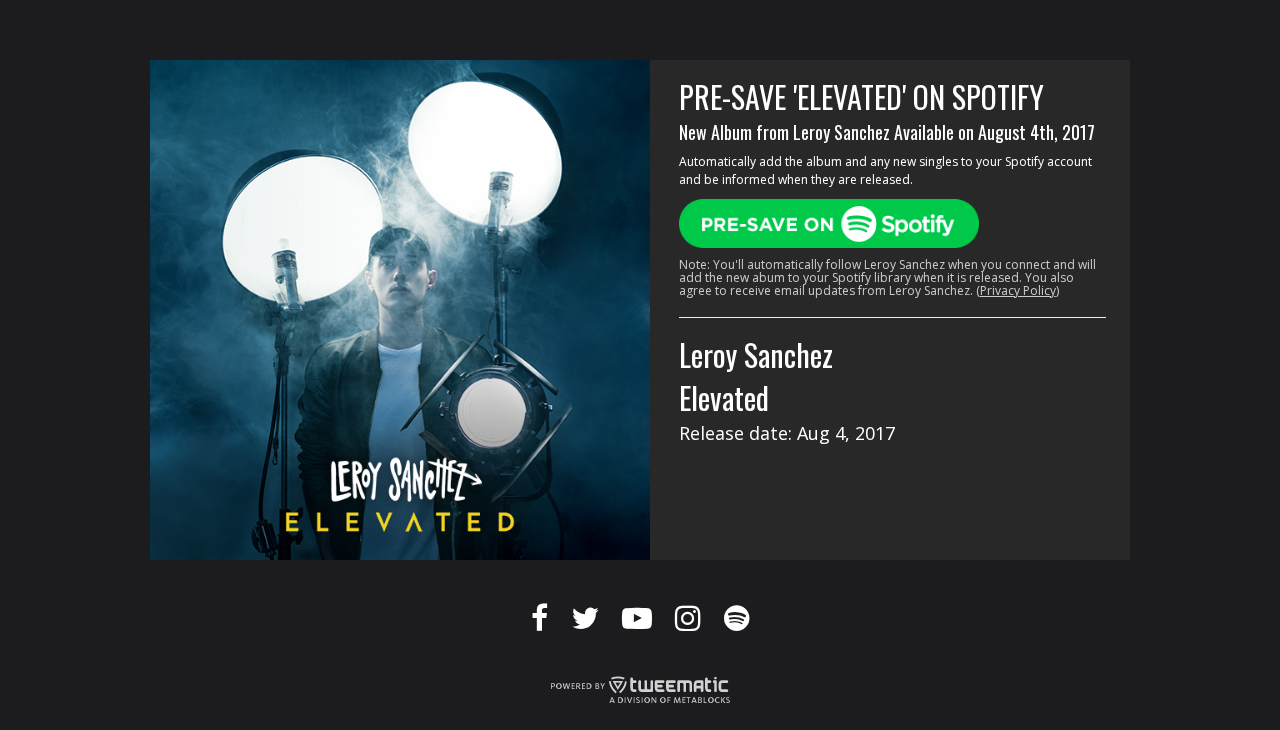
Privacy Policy (1018, 290)
